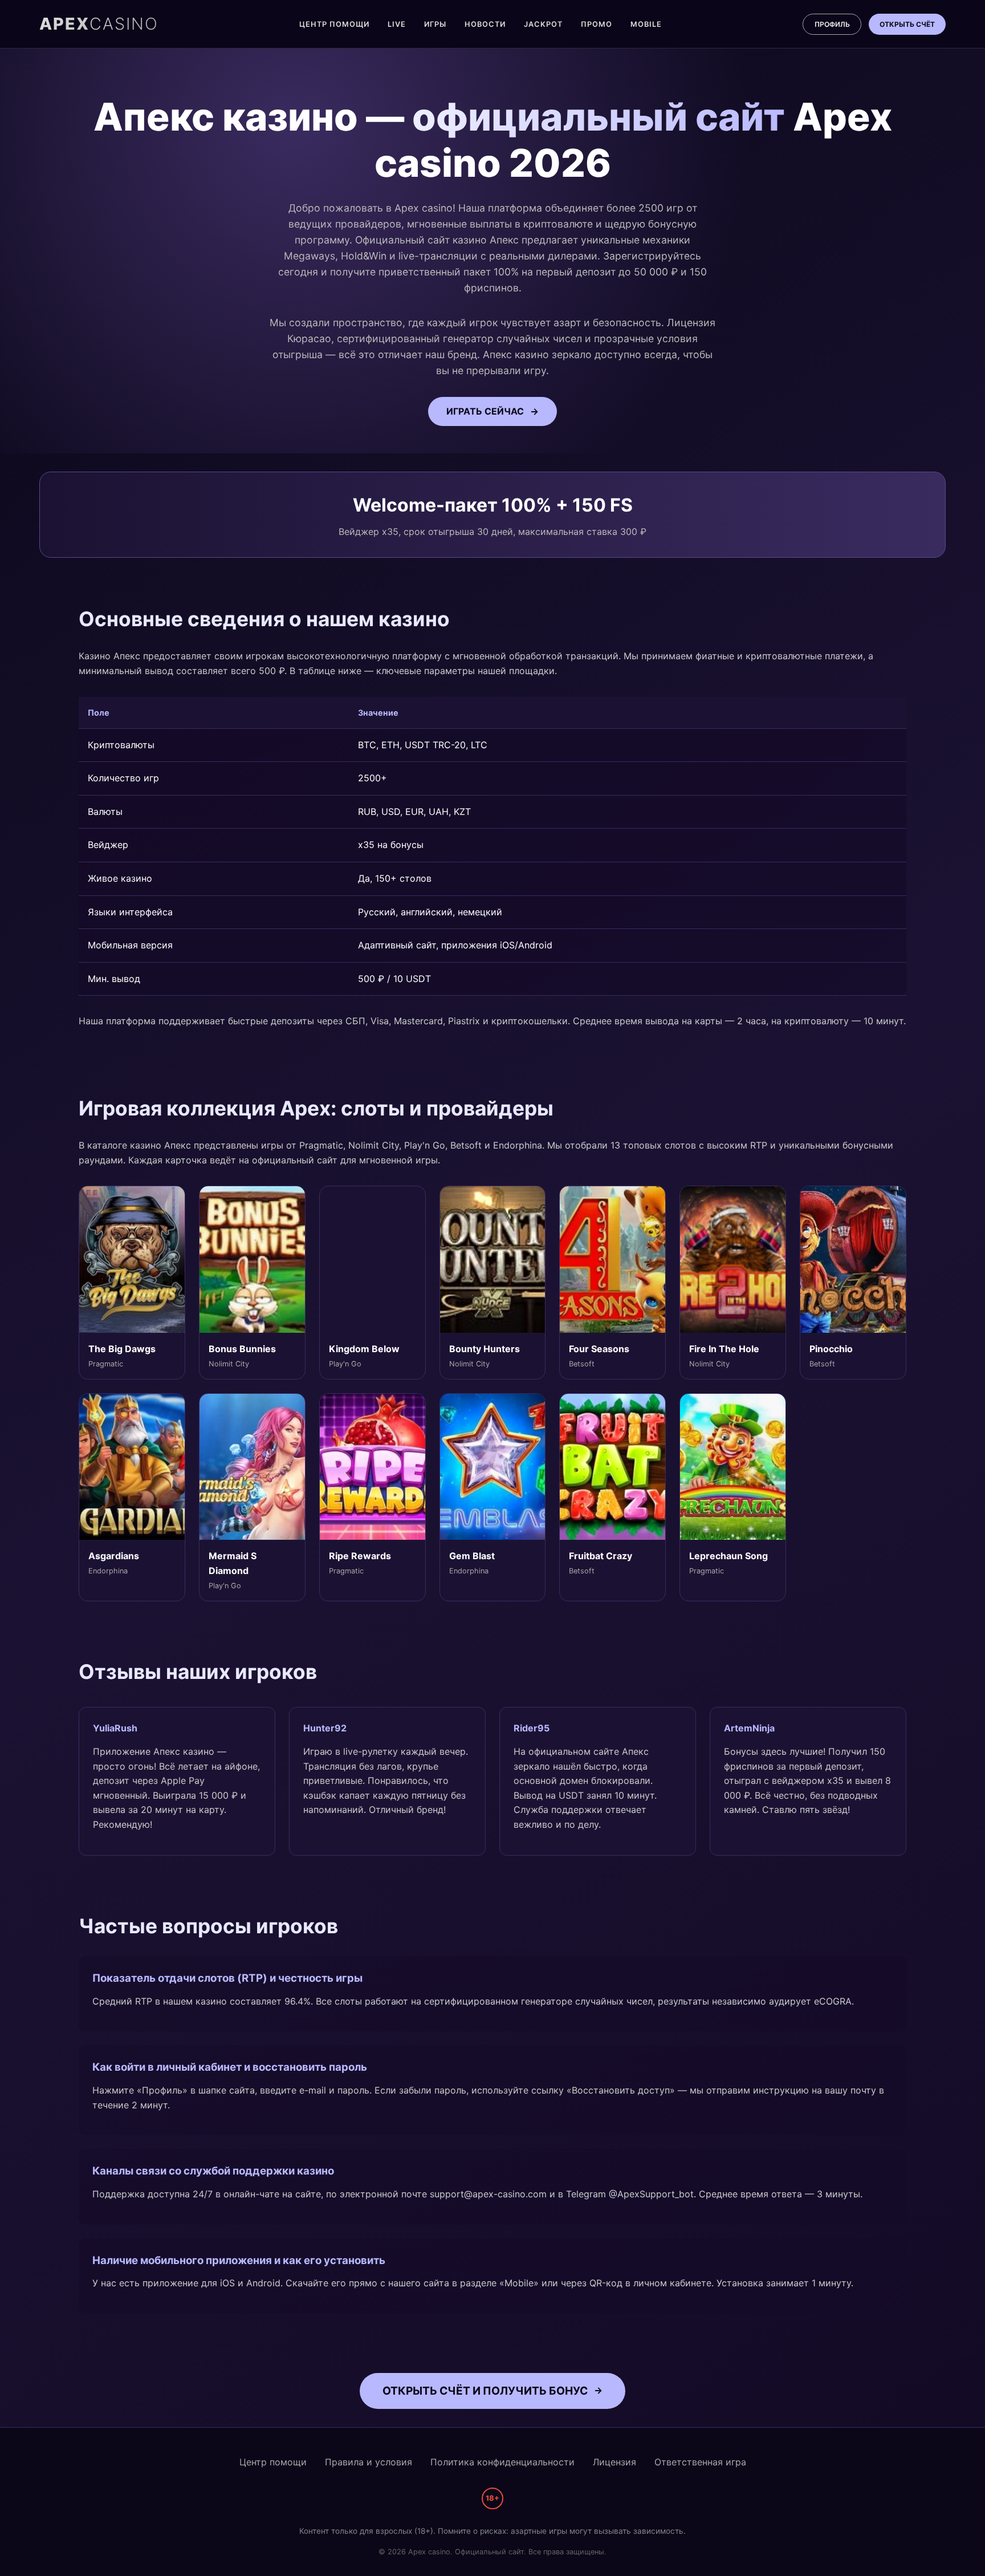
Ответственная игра (700, 2462)
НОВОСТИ (485, 24)
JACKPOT (543, 24)
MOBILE (646, 24)
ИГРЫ (435, 24)
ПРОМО (597, 24)
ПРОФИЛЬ (832, 24)
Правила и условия (369, 2462)
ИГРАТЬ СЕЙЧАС (485, 411)
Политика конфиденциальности (502, 2462)
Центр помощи (273, 2462)
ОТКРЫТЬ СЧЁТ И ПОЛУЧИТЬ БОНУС (485, 2391)
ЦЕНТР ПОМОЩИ (334, 24)
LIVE (397, 24)
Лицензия (614, 2462)
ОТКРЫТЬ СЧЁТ (907, 24)
